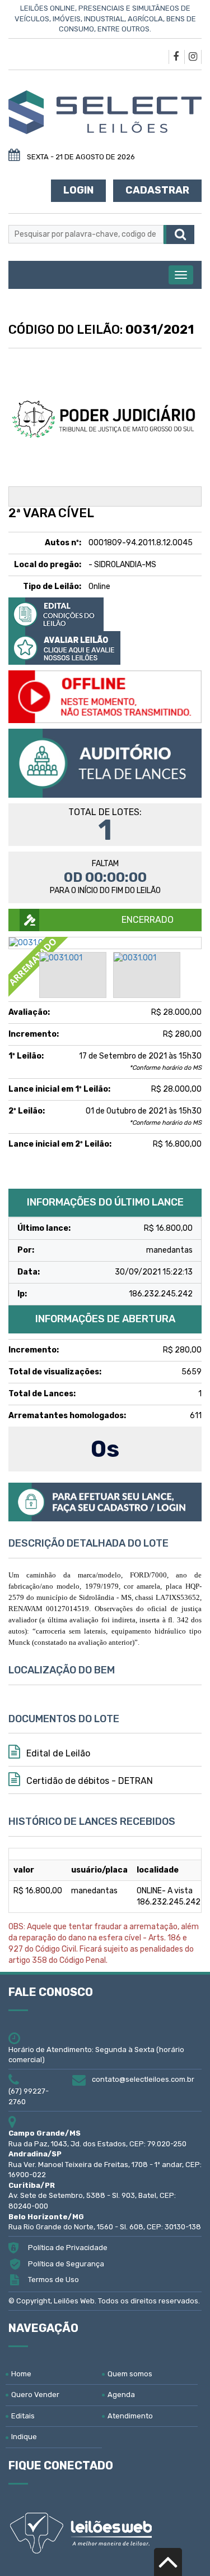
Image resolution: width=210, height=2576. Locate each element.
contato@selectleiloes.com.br (143, 2079)
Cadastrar (157, 190)
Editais (23, 2416)
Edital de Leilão (57, 1753)
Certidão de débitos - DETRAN (88, 1781)
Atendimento (130, 2416)
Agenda (121, 2395)
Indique (24, 2437)
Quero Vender (35, 2395)
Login (78, 190)
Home (21, 2374)
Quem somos (130, 2374)
